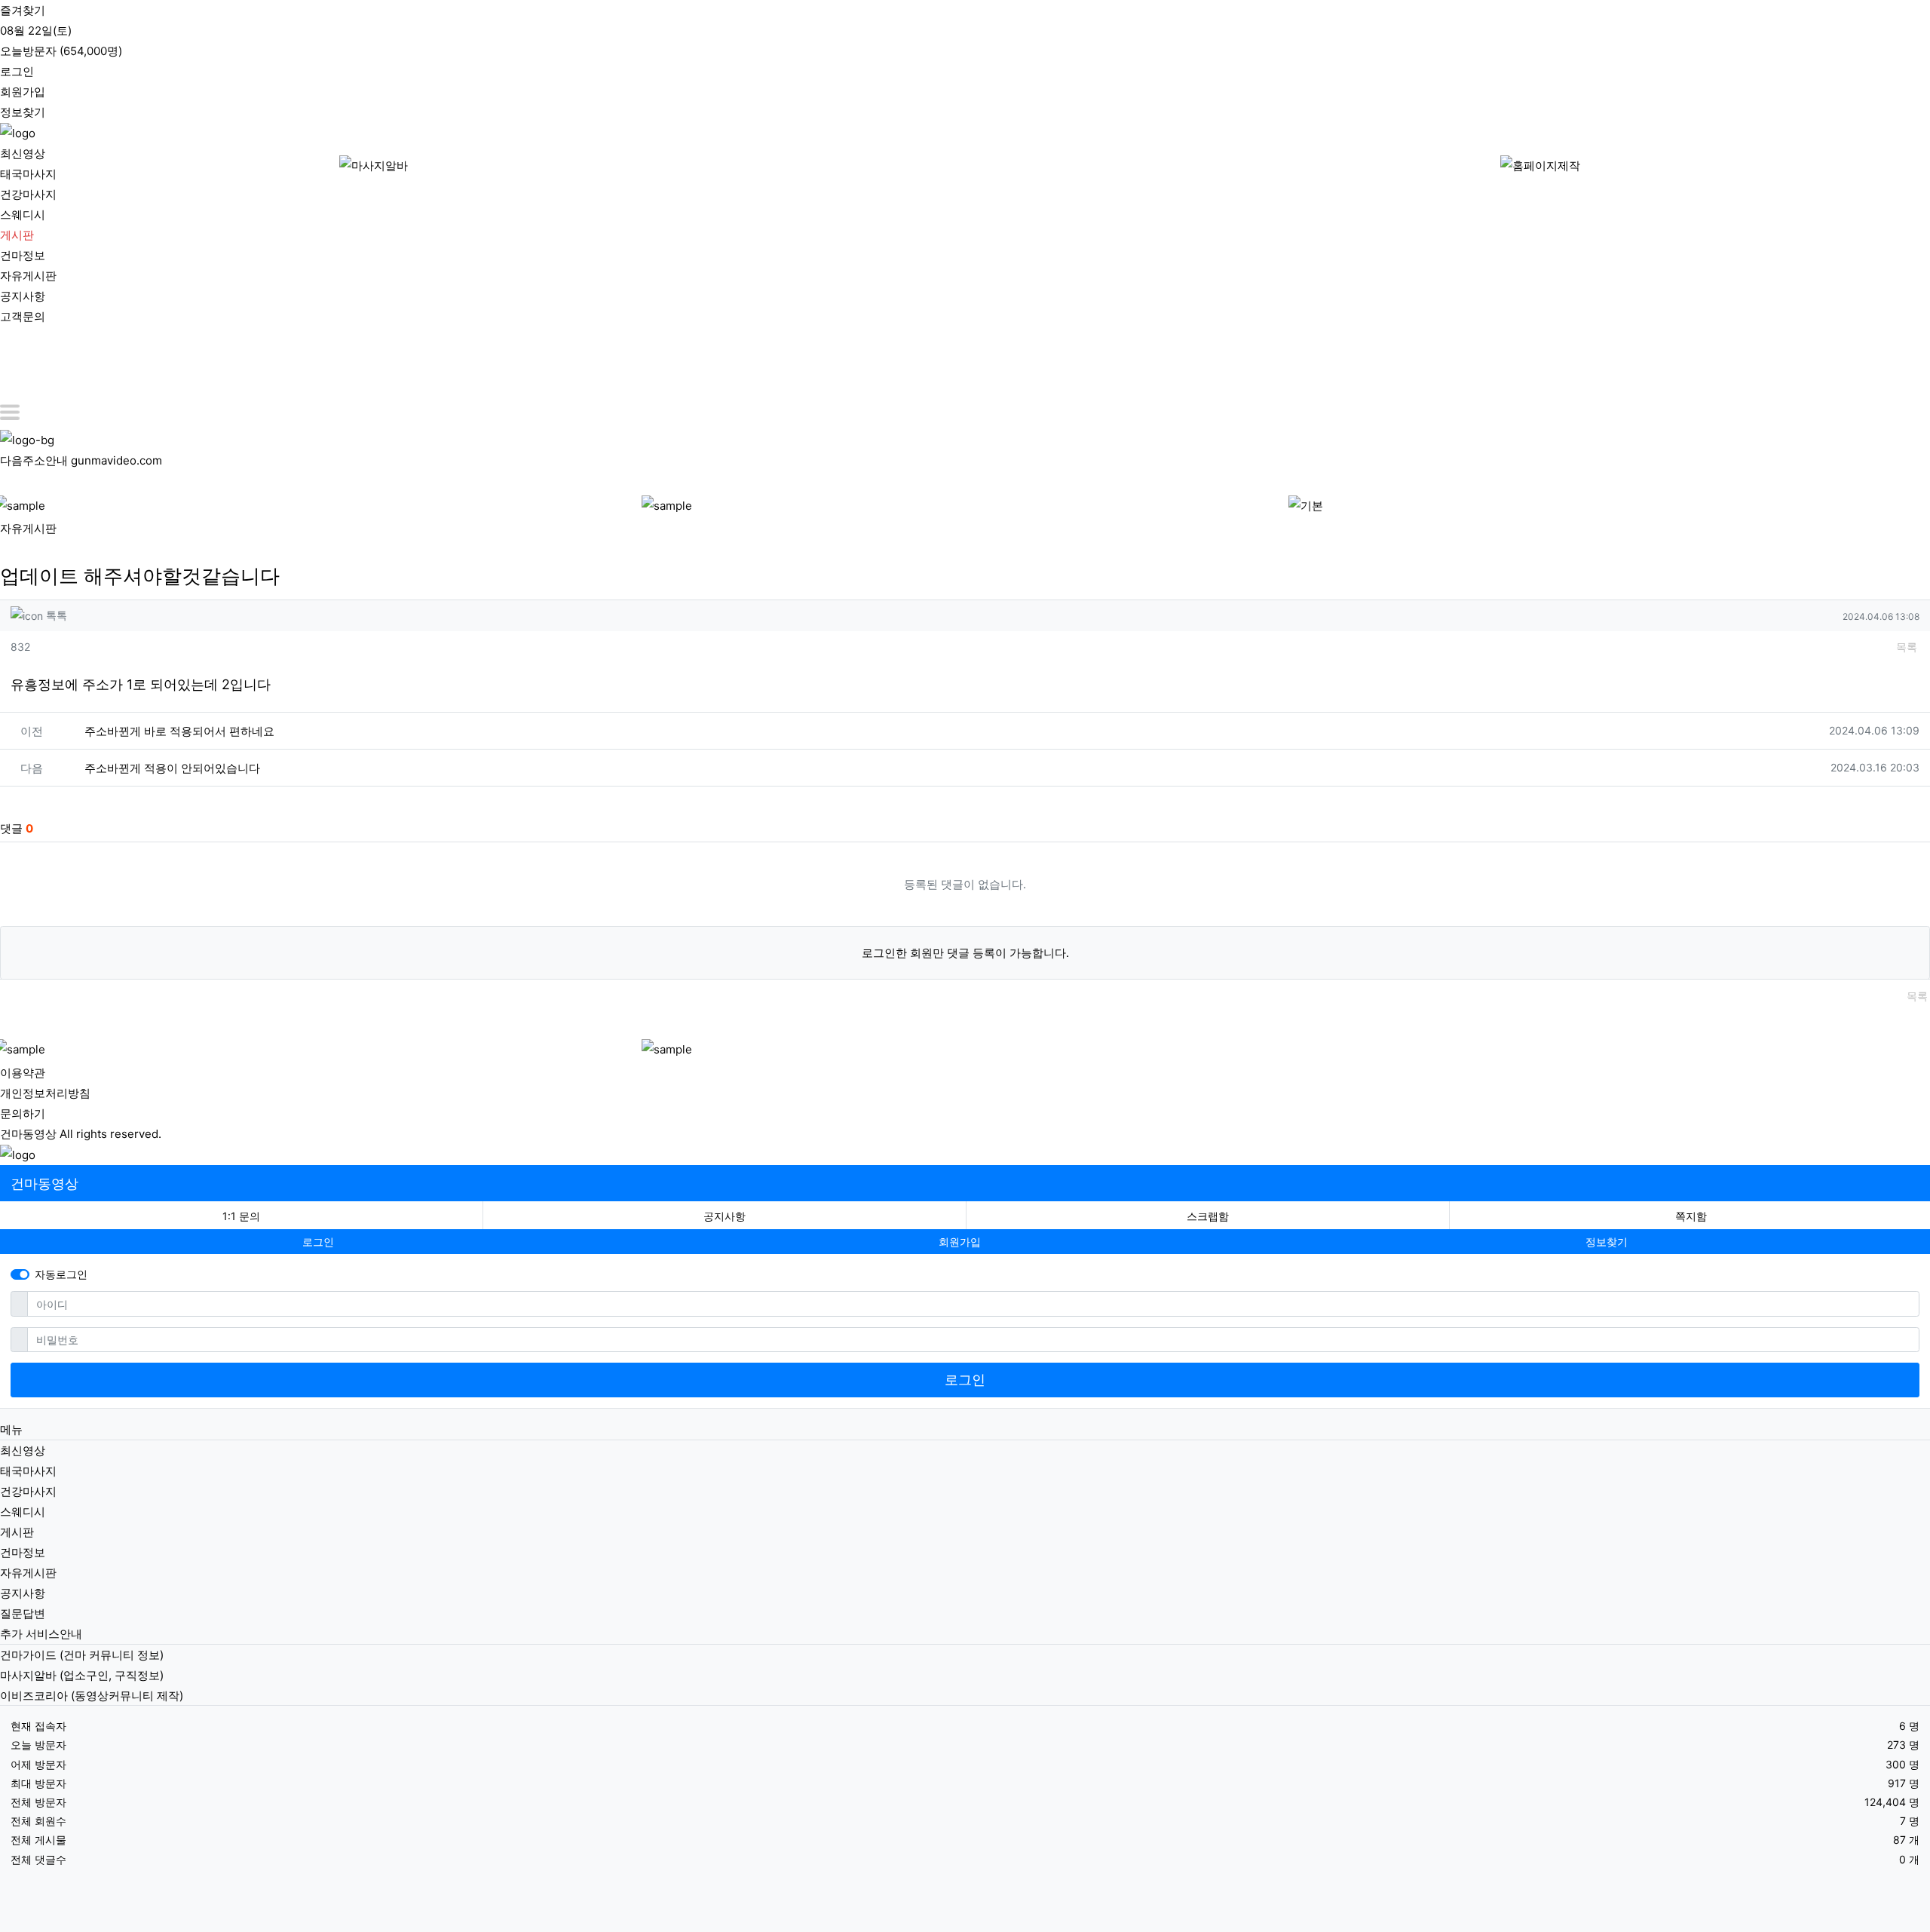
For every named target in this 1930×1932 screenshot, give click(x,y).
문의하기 (23, 1113)
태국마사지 (28, 174)
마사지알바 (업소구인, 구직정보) (82, 1675)
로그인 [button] (318, 1242)
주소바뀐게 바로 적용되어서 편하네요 (179, 731)
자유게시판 (28, 276)
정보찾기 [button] (1607, 1242)
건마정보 (23, 255)
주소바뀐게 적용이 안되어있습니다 (172, 768)
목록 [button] (1907, 647)
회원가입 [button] (960, 1242)
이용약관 (23, 1073)
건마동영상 (44, 1184)
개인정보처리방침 (45, 1093)
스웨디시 (23, 215)
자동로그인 (61, 1274)
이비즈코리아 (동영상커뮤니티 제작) (92, 1696)
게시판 (17, 235)
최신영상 (23, 153)
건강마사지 (28, 194)
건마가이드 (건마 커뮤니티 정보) (82, 1655)
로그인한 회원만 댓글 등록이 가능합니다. (965, 953)
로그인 (965, 1380)
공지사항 (23, 296)
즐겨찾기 (23, 10)
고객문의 (23, 316)
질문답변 (23, 1613)
